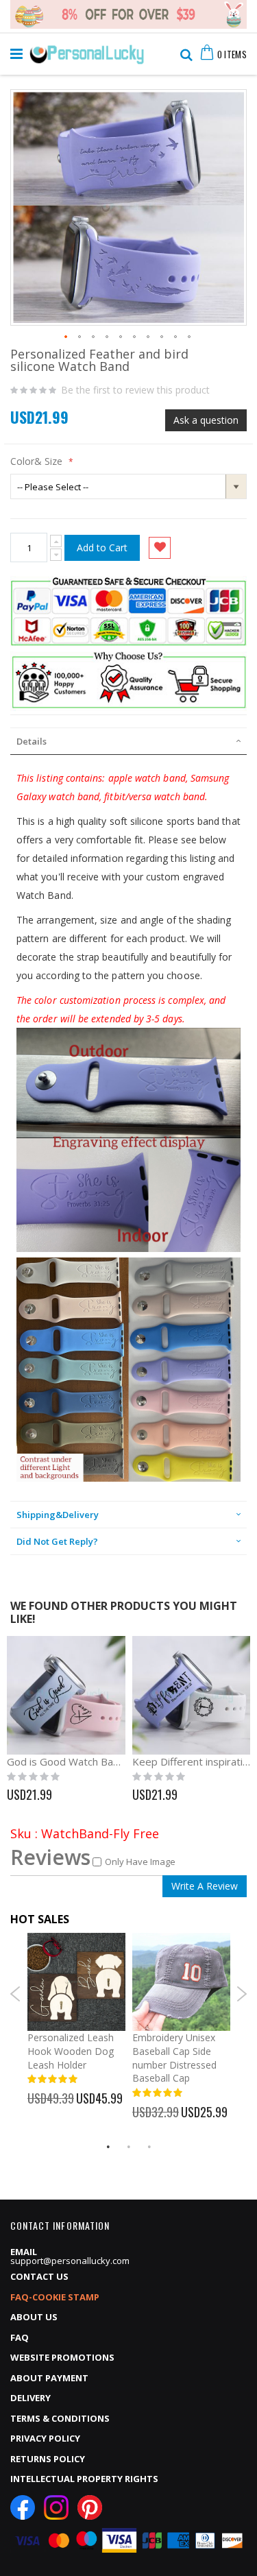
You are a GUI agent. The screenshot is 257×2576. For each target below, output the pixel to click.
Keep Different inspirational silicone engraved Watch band (192, 1761)
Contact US (39, 2276)
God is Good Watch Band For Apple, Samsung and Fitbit (66, 1761)
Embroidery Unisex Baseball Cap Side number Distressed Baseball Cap (174, 2058)
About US (34, 2317)
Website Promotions (62, 2357)
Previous (15, 1994)
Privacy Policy (45, 2438)
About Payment (49, 2378)
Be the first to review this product (135, 390)
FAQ (20, 2337)
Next (242, 1994)
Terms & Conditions (60, 2418)
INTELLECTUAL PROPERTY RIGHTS (84, 2479)
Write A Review (205, 1886)
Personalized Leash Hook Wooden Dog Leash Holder (71, 2051)
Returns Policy (48, 2459)
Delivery (30, 2398)
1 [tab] (108, 2147)
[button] (66, 337)
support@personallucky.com (70, 2261)
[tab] (128, 741)
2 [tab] (129, 2147)
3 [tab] (149, 2147)
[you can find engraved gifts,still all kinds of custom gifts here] (87, 51)
